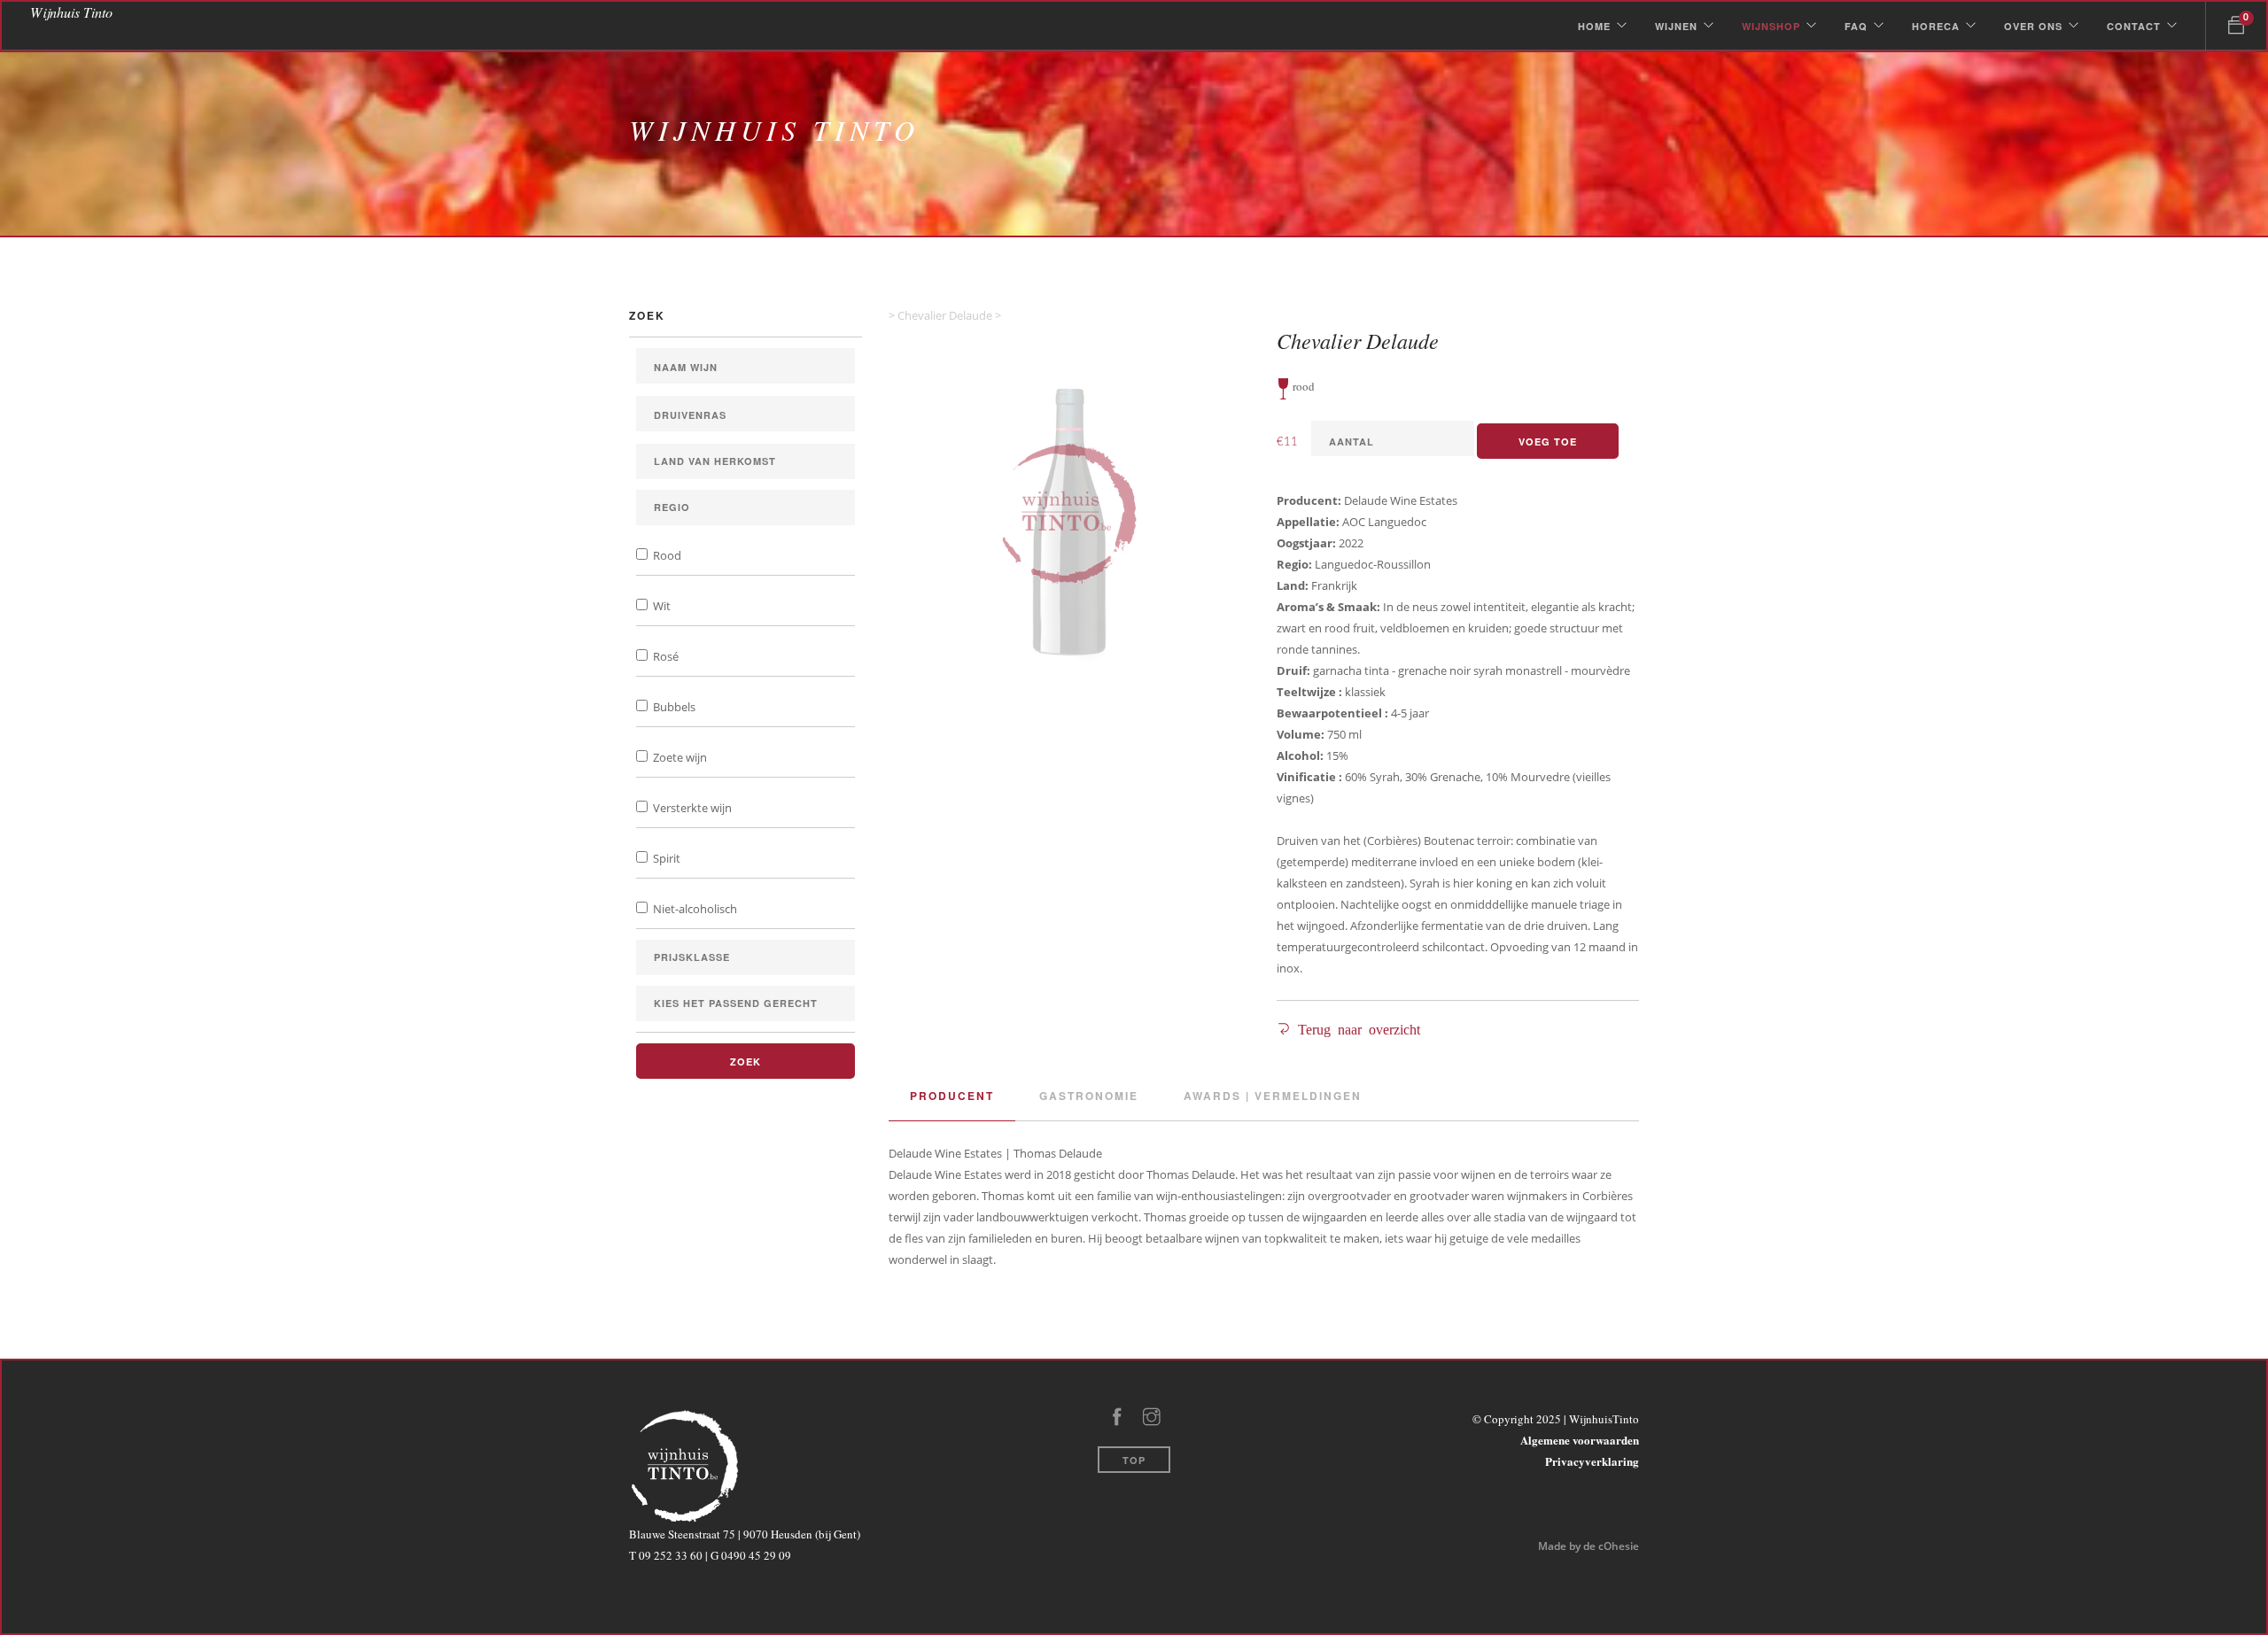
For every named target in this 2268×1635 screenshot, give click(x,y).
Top (1134, 1460)
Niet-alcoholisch (694, 909)
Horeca (1936, 26)
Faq (1856, 26)
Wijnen (1676, 26)
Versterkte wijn (691, 808)
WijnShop (1771, 26)
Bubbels (673, 707)
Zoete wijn (679, 757)
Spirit (665, 858)
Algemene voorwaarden (1580, 1440)
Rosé (664, 656)
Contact (2134, 26)
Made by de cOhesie (1588, 1546)
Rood (666, 555)
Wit (660, 606)
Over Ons (2033, 26)
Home (1594, 26)
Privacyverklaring (1592, 1461)
